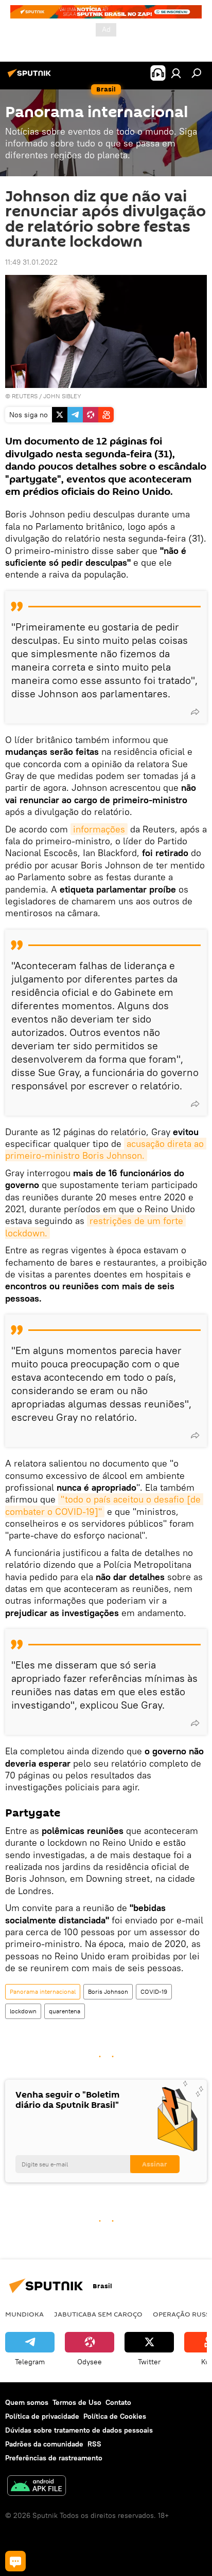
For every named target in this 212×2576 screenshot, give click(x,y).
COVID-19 (154, 1991)
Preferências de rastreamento (54, 2458)
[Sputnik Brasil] (31, 77)
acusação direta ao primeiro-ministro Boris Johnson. (106, 1150)
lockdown (23, 2011)
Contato (118, 2402)
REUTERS (25, 396)
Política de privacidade (42, 2416)
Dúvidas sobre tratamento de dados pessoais (79, 2430)
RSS (94, 2444)
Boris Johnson (108, 1991)
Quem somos (27, 2402)
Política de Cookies (115, 2416)
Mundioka (24, 2314)
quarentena (65, 2011)
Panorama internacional (43, 1991)
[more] (195, 712)
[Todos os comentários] (15, 2561)
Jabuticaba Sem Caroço (98, 2314)
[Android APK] (37, 2487)
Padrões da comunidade (44, 2444)
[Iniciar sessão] (176, 73)
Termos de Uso (77, 2402)
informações (99, 829)
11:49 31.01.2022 (31, 262)
